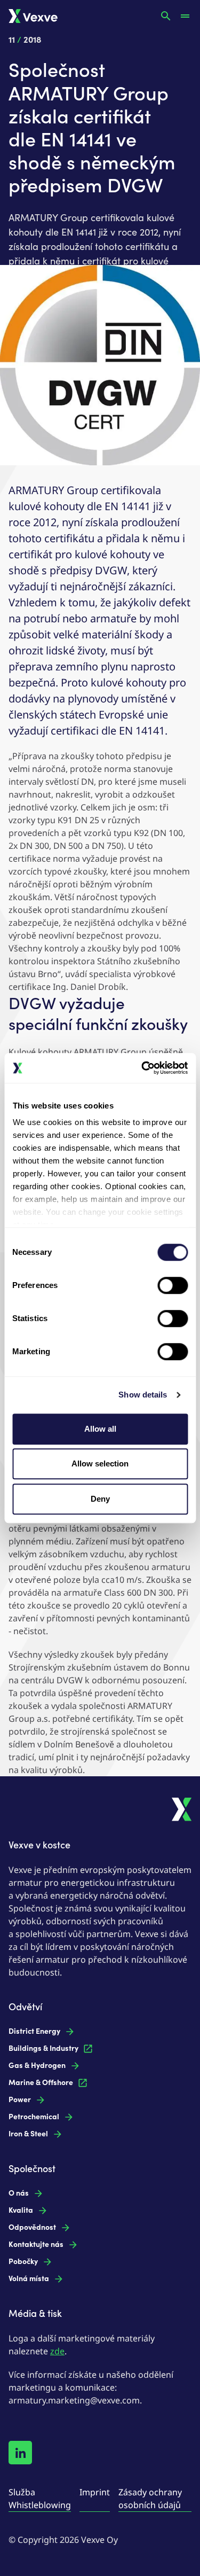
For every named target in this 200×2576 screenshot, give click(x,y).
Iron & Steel (28, 2134)
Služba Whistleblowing (40, 2499)
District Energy (34, 2031)
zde (57, 2351)
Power (20, 2100)
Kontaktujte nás (36, 2245)
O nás (19, 2193)
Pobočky (23, 2262)
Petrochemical (34, 2117)
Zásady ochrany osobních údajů (150, 2499)
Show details (143, 1395)
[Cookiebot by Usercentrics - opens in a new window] (142, 1068)
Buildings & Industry (43, 2048)
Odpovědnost (32, 2227)
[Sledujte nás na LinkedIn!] (20, 2453)
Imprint (95, 2492)
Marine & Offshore (41, 2083)
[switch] (173, 1285)
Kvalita (21, 2210)
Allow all (100, 1429)
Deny (100, 1499)
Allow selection (100, 1463)
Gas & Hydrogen (37, 2066)
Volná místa (29, 2279)
